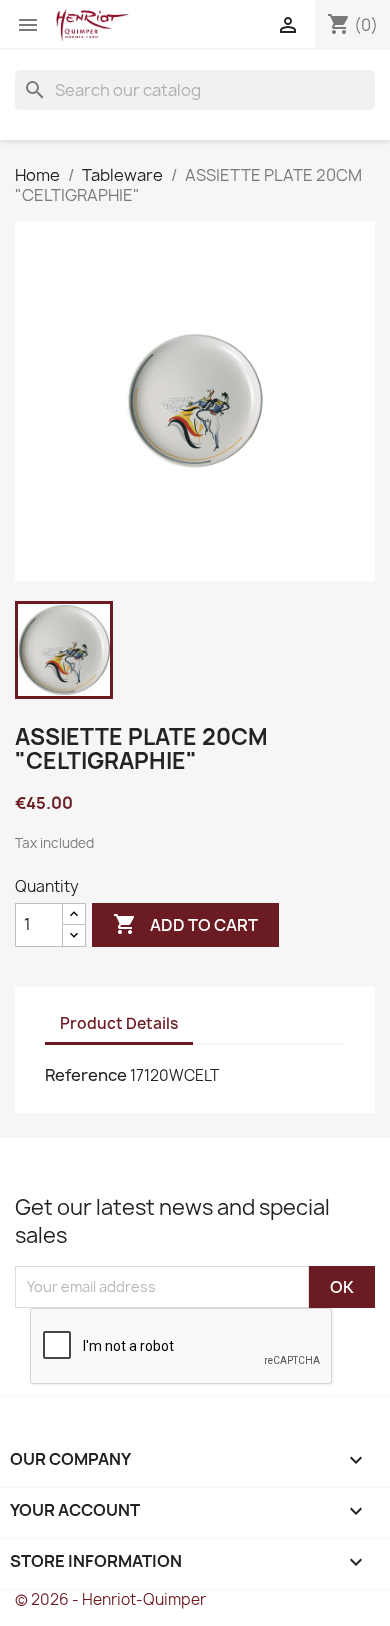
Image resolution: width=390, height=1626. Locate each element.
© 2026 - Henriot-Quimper (110, 1599)
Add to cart (185, 924)
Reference (86, 1075)
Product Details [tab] (119, 1023)
